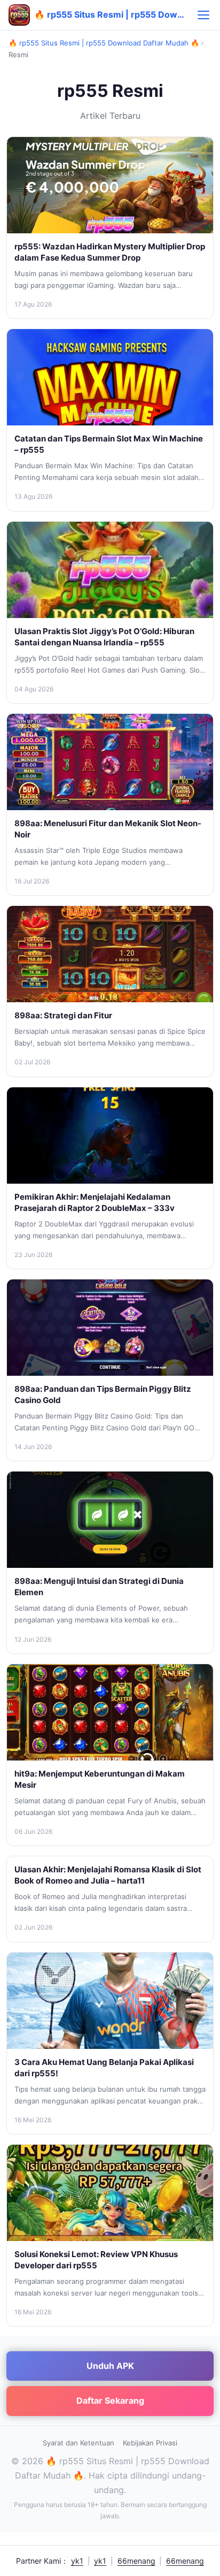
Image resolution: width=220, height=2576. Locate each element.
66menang (136, 2561)
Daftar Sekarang (110, 2400)
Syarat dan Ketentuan (78, 2443)
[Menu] (203, 15)
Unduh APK (110, 2366)
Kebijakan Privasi (150, 2443)
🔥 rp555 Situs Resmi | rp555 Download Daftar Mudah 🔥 (104, 43)
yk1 (77, 2561)
